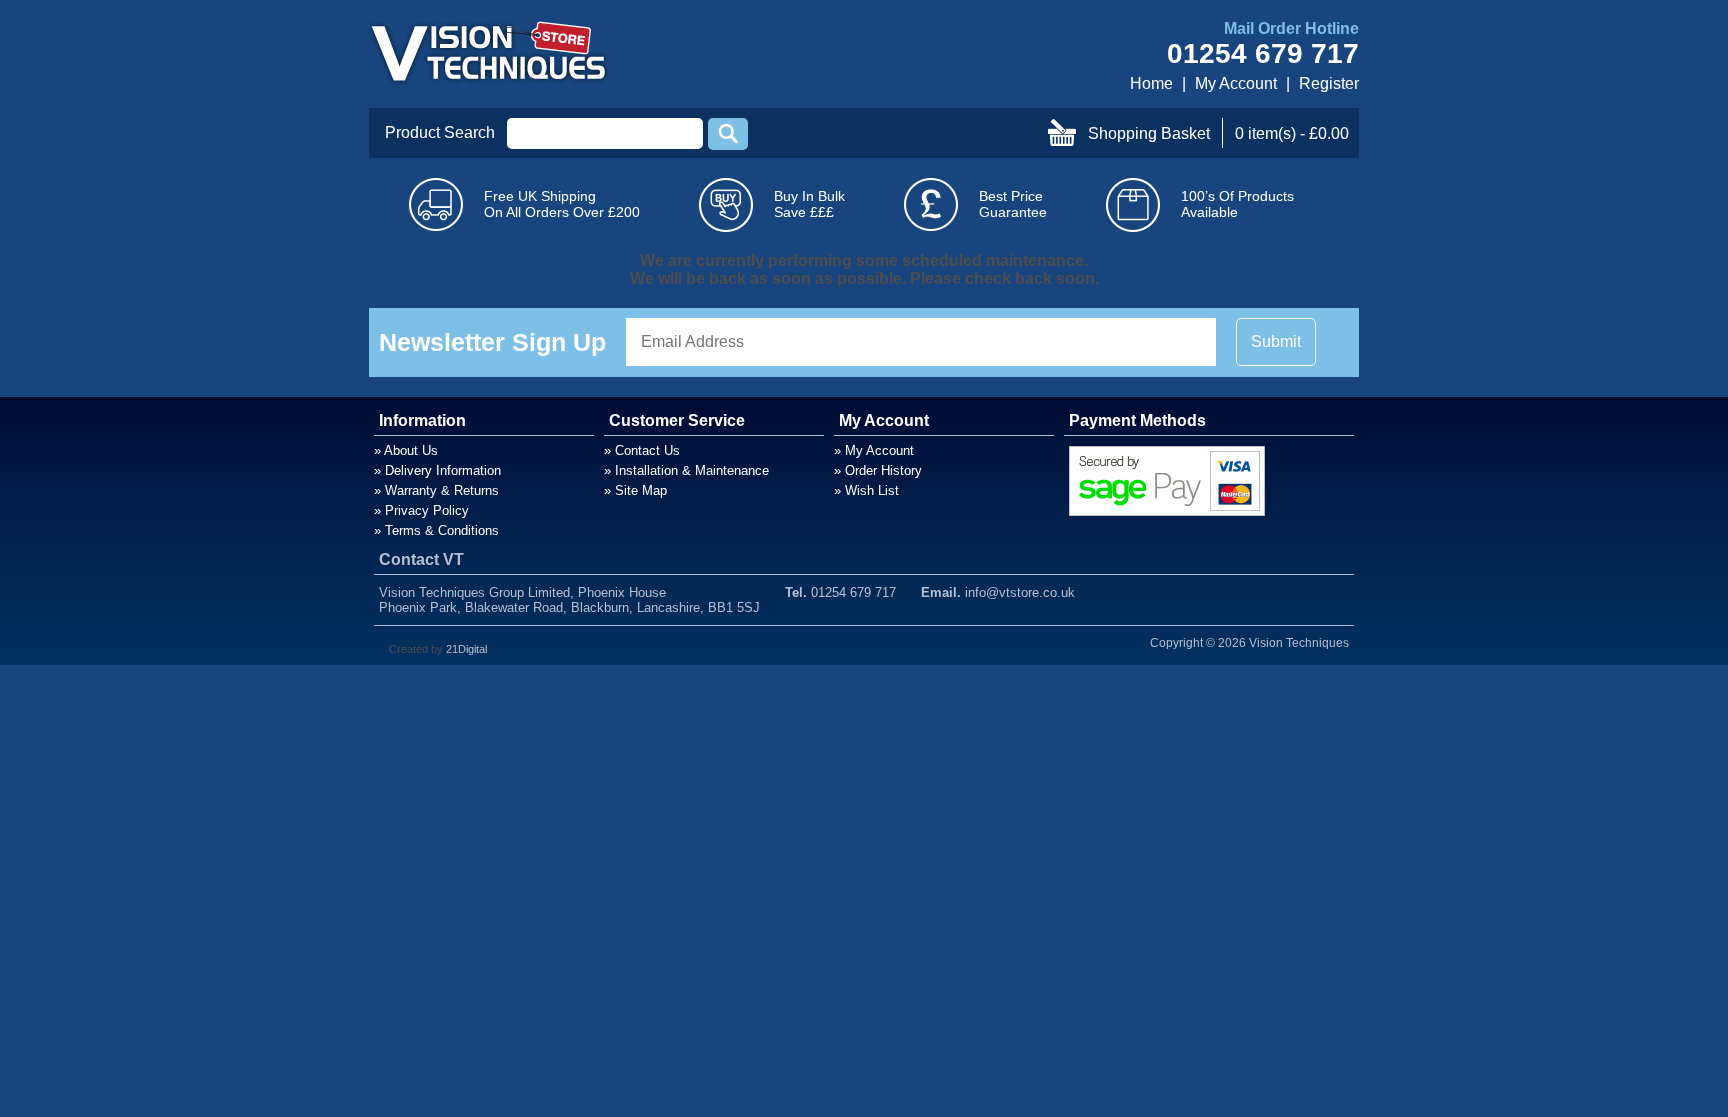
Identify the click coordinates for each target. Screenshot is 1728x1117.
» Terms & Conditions (436, 530)
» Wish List (866, 490)
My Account (1236, 83)
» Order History (878, 470)
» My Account (874, 450)
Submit (1276, 341)
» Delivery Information (437, 470)
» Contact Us (642, 450)
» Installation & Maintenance (686, 470)
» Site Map (635, 490)
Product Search (440, 132)
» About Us (406, 450)
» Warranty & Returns (436, 490)
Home (1151, 83)
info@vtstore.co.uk (1020, 592)
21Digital (466, 649)
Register (1329, 83)
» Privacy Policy (421, 510)
